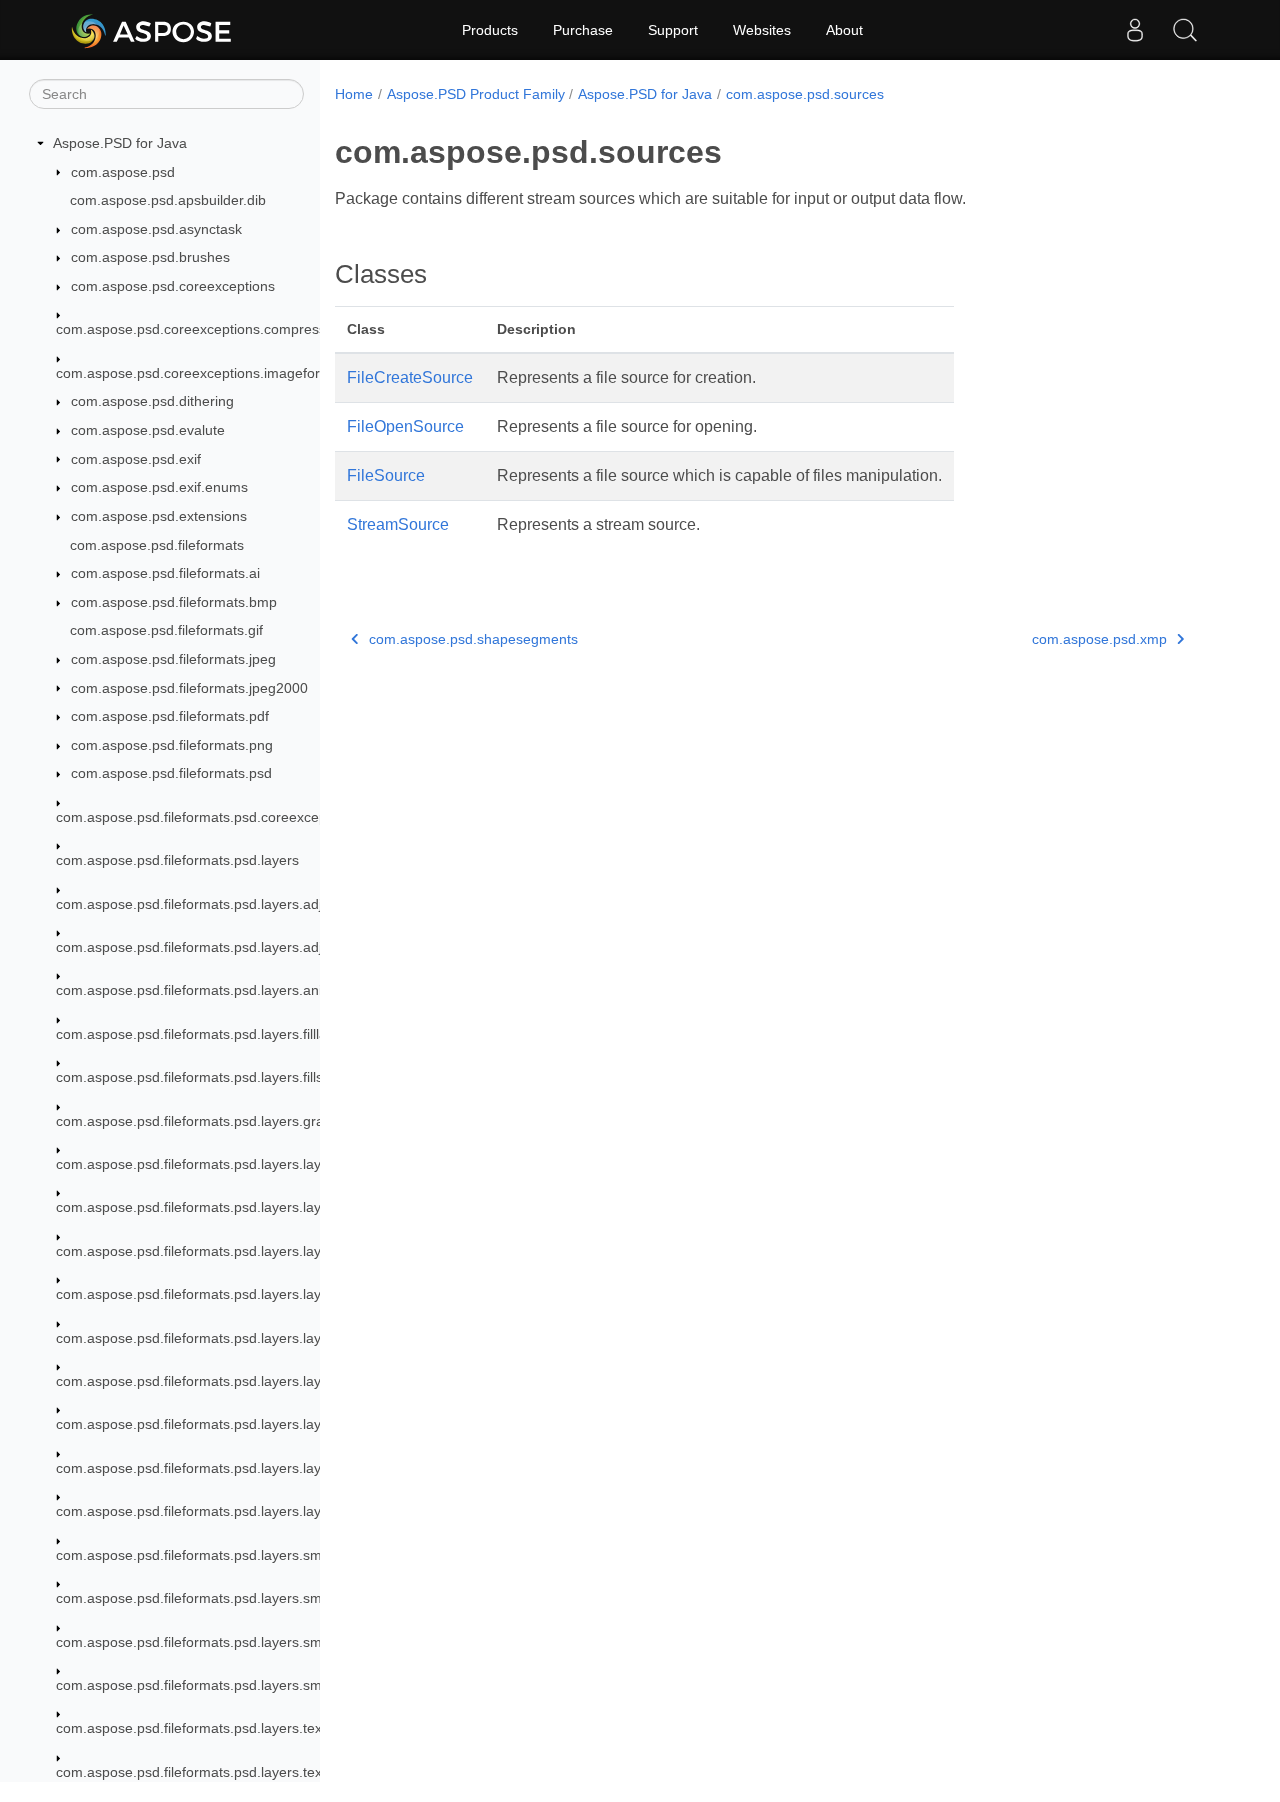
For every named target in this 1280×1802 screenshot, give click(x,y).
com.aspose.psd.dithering (152, 401)
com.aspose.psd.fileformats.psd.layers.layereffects (216, 1164)
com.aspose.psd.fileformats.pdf (170, 716)
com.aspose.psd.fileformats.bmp (174, 602)
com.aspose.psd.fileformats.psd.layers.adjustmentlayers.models (258, 947)
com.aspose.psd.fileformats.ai (165, 573)
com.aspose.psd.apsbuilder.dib (168, 200)
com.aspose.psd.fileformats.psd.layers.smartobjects (220, 1685)
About (844, 30)
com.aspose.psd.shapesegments (473, 639)
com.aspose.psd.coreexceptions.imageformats (203, 373)
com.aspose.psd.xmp (1099, 639)
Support (673, 30)
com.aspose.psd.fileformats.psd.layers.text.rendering (223, 1772)
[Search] (1185, 30)
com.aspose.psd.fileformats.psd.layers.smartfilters (214, 1555)
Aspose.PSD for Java (120, 143)
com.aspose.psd (123, 172)
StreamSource (398, 524)
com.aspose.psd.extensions (159, 516)
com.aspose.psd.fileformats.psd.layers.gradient (205, 1121)
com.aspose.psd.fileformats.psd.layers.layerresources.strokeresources (279, 1424)
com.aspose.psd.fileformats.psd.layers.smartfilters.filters (233, 1598)
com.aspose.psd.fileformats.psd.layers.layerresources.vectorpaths (265, 1511)
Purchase (583, 30)
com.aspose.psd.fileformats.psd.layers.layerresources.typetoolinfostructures (296, 1468)
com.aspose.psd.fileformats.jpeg (173, 659)
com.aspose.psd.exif (136, 459)
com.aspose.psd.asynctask (156, 229)
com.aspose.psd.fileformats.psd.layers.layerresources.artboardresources (287, 1294)
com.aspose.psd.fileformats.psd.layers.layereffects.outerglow (249, 1207)
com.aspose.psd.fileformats (157, 545)
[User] (1135, 30)
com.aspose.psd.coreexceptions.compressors (201, 329)
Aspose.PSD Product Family (476, 94)
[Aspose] (152, 30)
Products (490, 30)
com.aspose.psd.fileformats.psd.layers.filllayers (205, 1034)
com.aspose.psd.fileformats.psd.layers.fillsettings (210, 1077)
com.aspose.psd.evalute (148, 430)
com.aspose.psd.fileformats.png (172, 745)
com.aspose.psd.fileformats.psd (171, 773)
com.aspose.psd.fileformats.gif (166, 630)
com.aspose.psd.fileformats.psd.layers (177, 860)
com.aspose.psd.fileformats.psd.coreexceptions (206, 817)
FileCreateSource (410, 377)
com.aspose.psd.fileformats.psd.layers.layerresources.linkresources (270, 1338)
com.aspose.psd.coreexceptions (173, 286)
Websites (762, 30)
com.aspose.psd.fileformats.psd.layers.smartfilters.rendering (247, 1642)
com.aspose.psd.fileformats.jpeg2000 (189, 688)
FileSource (386, 475)
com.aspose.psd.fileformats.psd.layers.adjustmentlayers (233, 904)
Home (354, 94)
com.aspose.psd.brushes (150, 257)
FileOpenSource (405, 426)
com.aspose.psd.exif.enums (159, 487)
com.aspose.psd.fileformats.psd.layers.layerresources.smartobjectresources (297, 1381)
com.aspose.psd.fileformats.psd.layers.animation (210, 990)
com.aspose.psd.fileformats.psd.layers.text (191, 1728)
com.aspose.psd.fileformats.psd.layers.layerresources (226, 1251)
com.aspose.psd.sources (805, 94)
